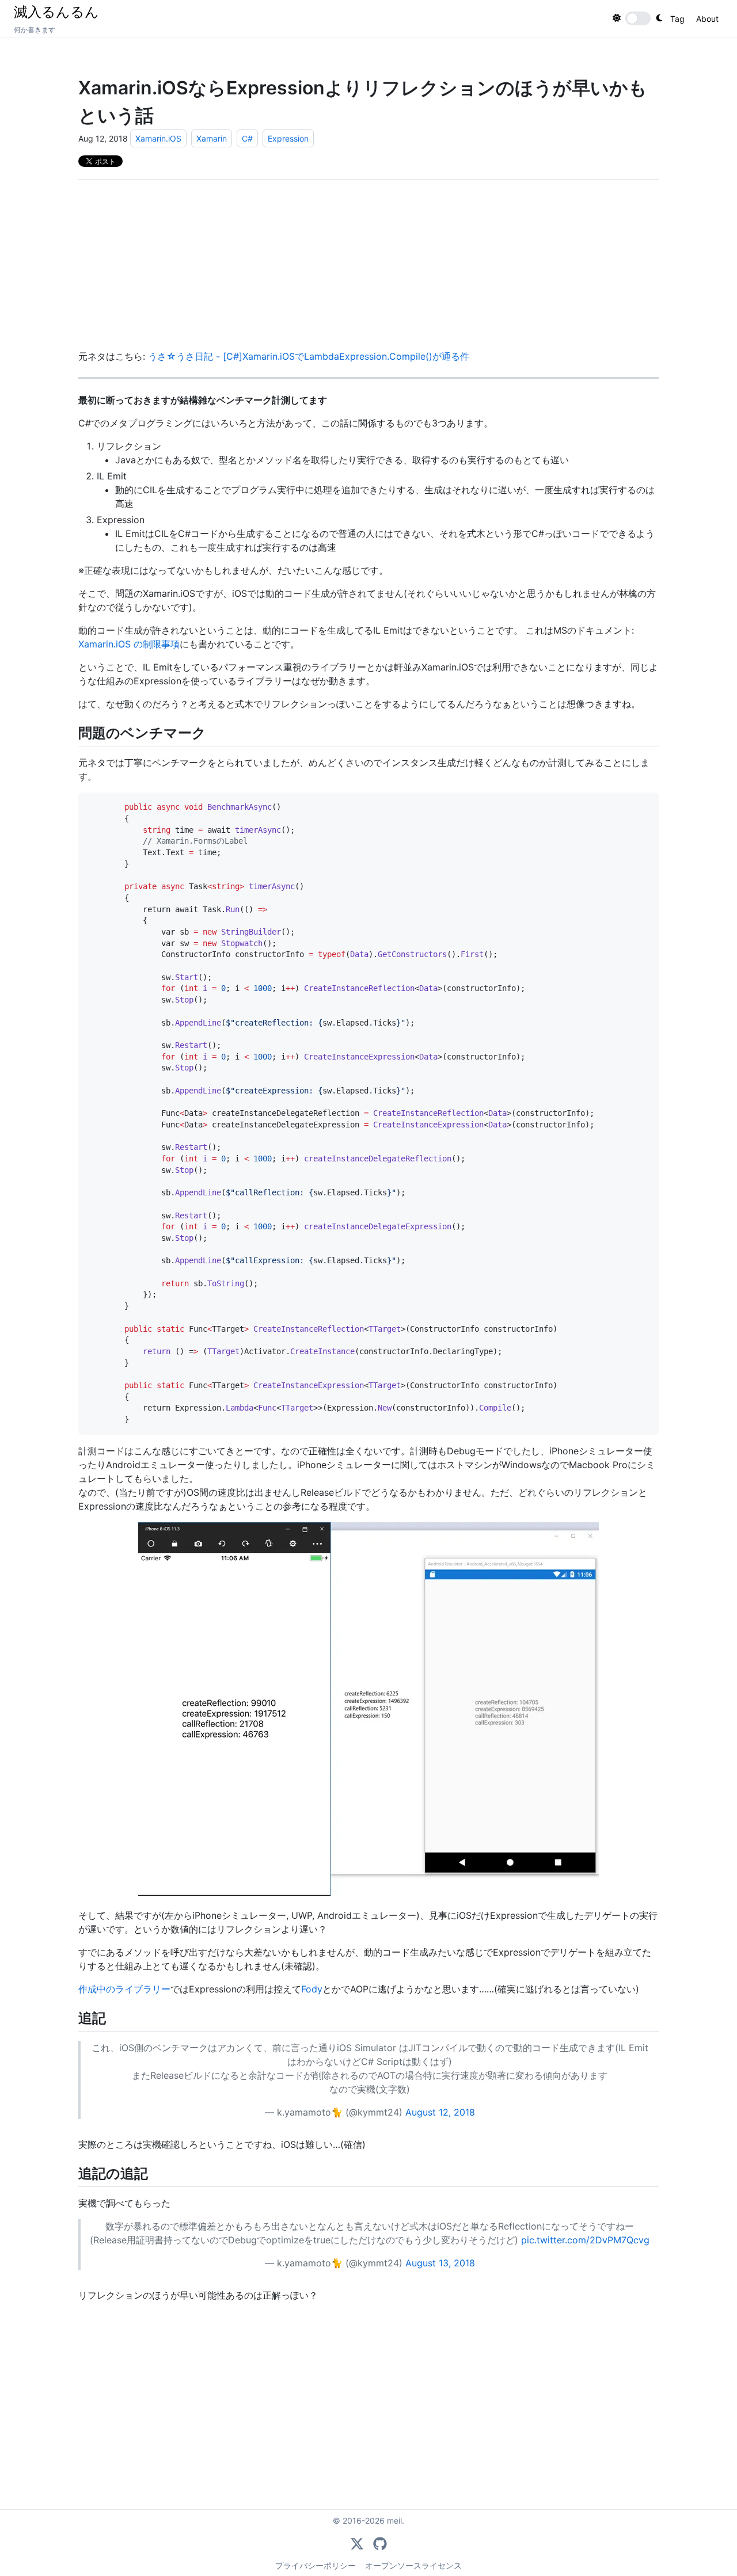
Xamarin (212, 138)
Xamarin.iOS (158, 138)
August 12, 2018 (440, 2112)
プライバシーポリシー (316, 2565)
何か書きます (35, 30)
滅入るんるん (56, 12)
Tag (677, 19)
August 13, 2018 (440, 2263)
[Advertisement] (368, 269)
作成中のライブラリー (124, 1989)
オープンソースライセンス (413, 2565)
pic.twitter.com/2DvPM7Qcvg (585, 2240)
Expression (288, 138)
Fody (312, 1989)
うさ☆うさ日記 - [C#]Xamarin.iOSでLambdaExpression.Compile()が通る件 (309, 356)
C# (247, 138)
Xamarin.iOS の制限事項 (129, 644)
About (707, 19)
